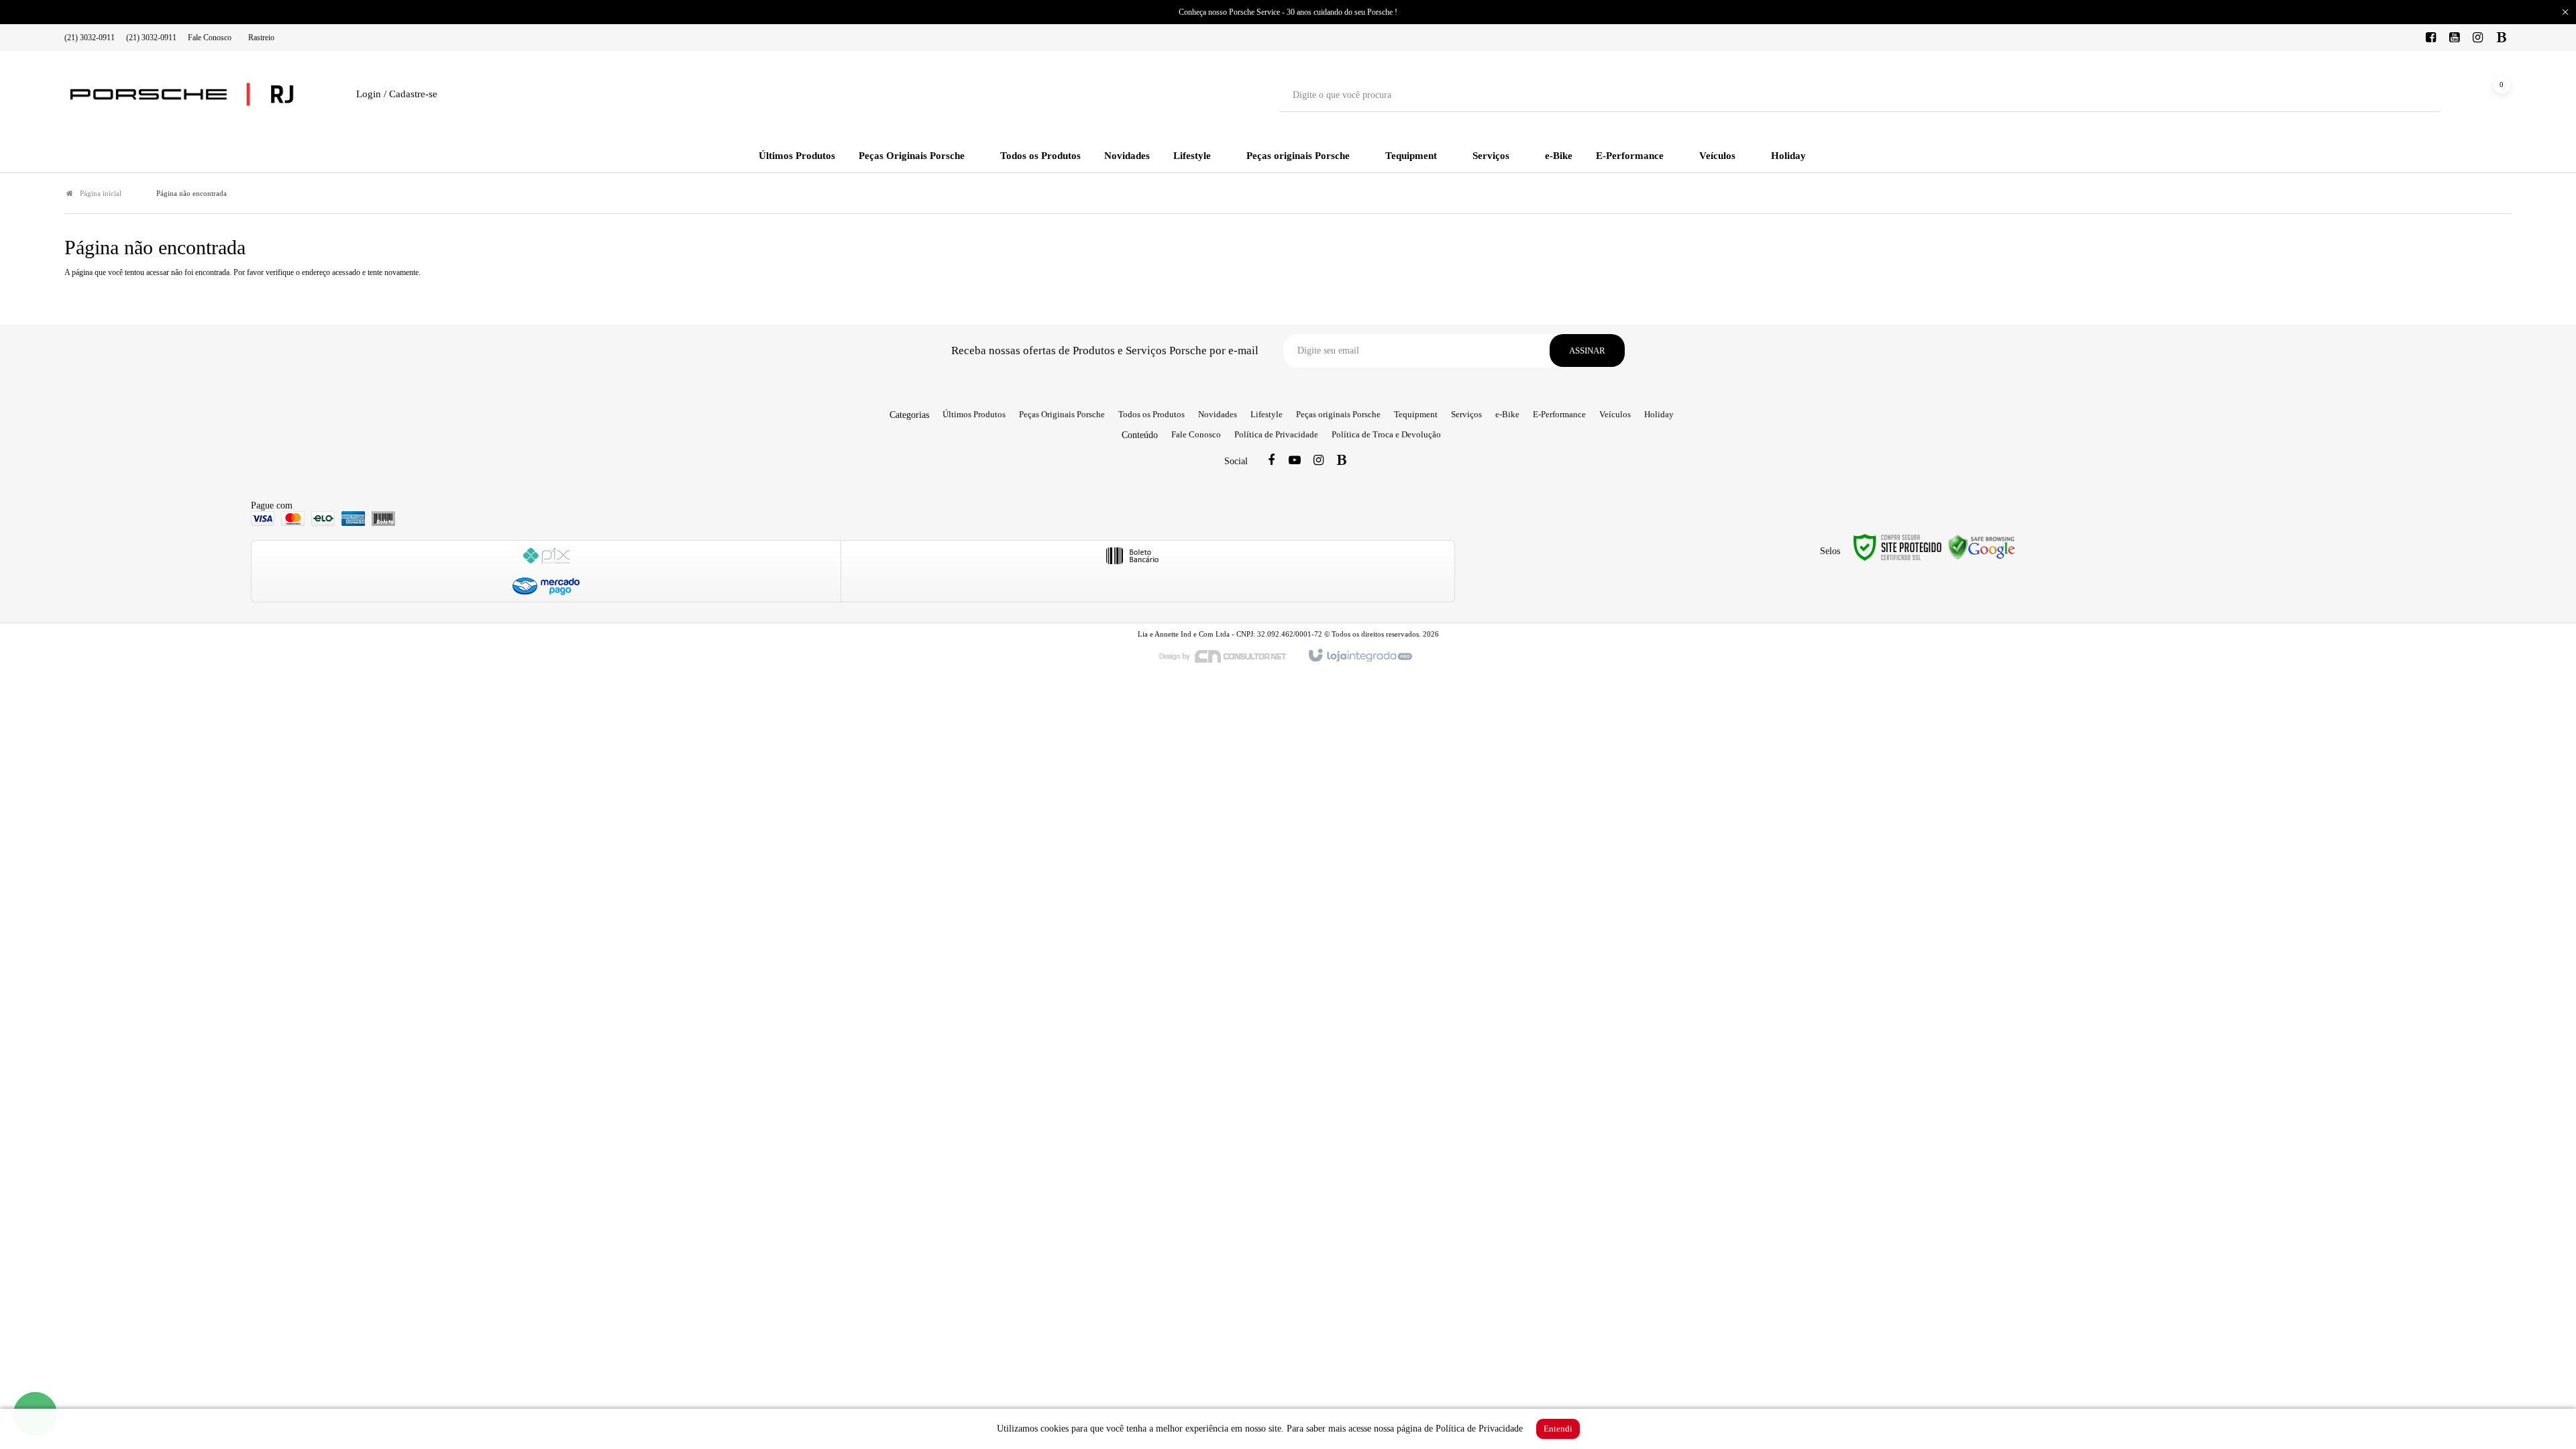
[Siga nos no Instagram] (2478, 38)
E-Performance (1559, 414)
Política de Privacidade (1276, 434)
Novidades (1218, 414)
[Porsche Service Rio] (182, 95)
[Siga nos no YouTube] (1295, 461)
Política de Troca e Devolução (1386, 434)
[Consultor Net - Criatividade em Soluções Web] (1230, 655)
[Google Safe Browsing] (1982, 546)
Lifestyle (1267, 414)
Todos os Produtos (1151, 414)
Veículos (1615, 414)
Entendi (1558, 1429)
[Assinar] (1587, 351)
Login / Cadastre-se (397, 94)
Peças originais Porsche (1338, 414)
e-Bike (1507, 414)
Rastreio (261, 38)
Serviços (1466, 414)
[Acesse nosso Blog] (2502, 38)
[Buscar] (2420, 95)
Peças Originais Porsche (1062, 414)
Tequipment (1416, 414)
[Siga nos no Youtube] (2455, 38)
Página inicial (101, 193)
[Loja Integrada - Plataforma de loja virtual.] (1359, 656)
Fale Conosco (210, 38)
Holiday (1659, 414)
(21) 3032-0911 (90, 38)
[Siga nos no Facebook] (2431, 38)
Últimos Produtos (974, 414)
